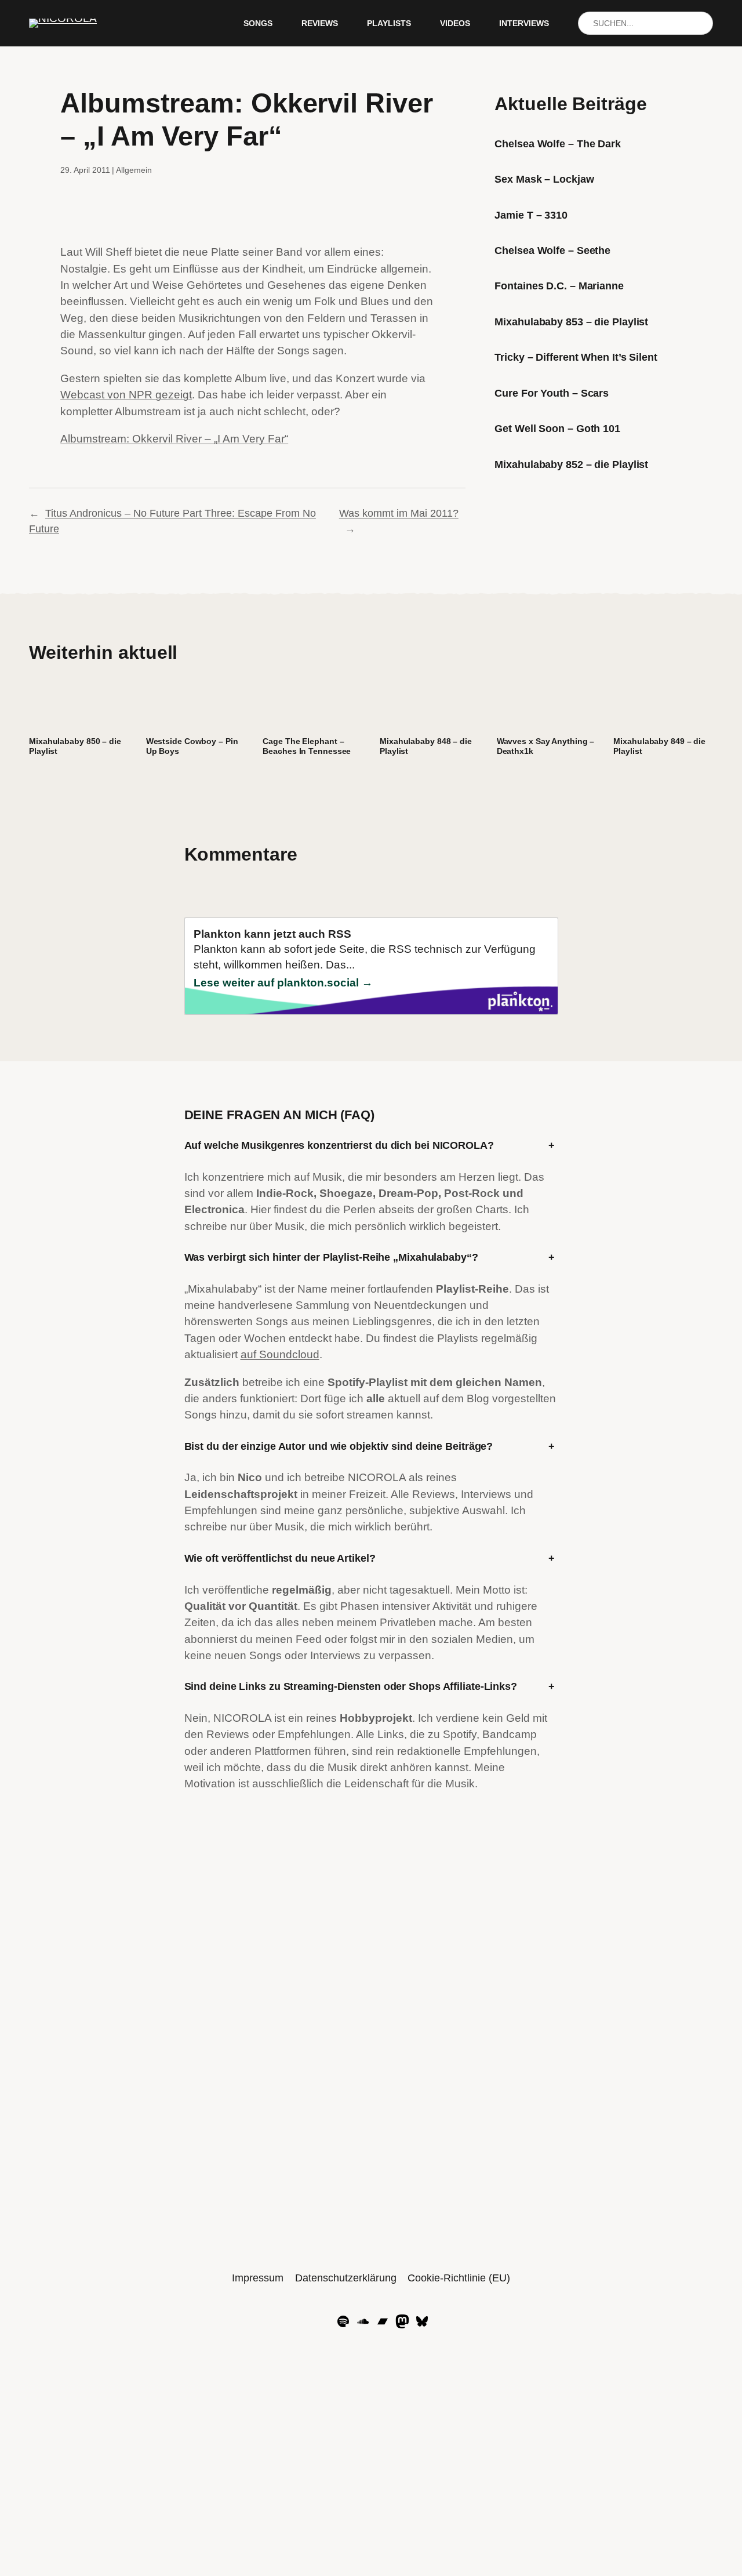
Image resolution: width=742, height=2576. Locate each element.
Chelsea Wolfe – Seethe (552, 251)
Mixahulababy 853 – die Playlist (571, 322)
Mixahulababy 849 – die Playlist (659, 746)
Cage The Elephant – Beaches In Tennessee (307, 746)
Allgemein (134, 170)
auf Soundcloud (280, 1354)
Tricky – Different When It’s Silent (576, 357)
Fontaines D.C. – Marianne (559, 286)
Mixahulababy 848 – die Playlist (426, 746)
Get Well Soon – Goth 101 (557, 429)
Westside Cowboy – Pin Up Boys (192, 746)
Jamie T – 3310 (531, 215)
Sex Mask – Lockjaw (544, 179)
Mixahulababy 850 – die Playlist (75, 746)
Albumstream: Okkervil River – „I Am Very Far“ (174, 439)
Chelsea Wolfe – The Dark (558, 144)
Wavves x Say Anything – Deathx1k (546, 746)
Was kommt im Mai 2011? (399, 513)
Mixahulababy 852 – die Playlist (571, 465)
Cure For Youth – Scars (552, 393)
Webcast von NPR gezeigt (126, 395)
